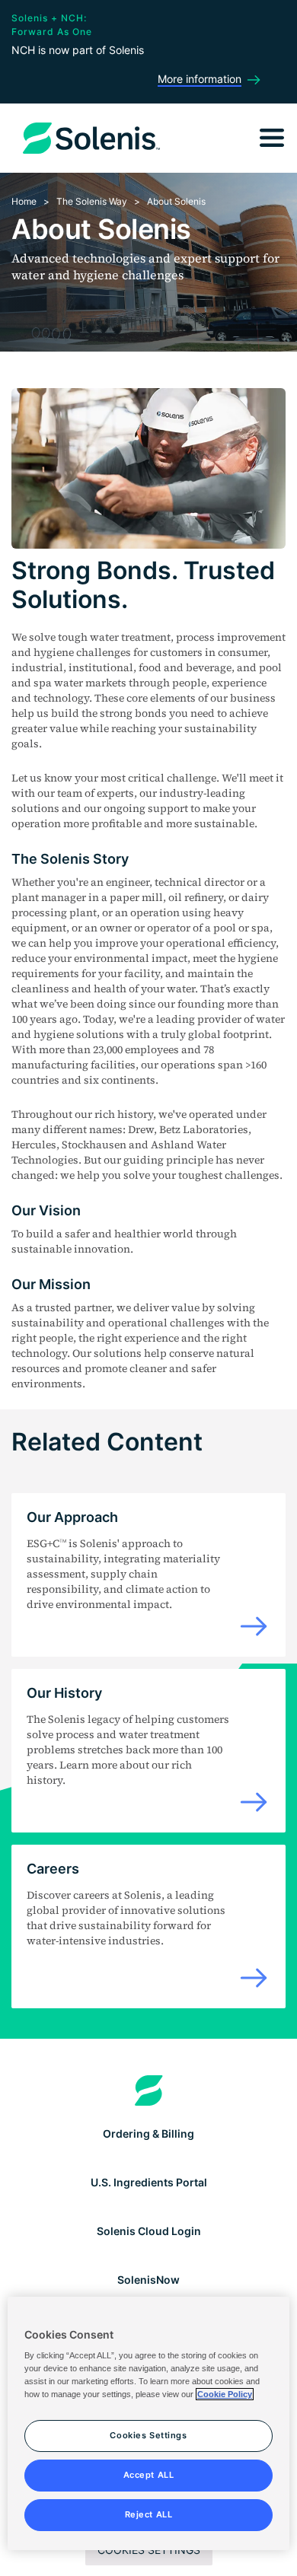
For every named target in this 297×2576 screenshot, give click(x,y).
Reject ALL (149, 2514)
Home (24, 201)
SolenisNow (148, 2280)
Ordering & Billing (148, 2133)
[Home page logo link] (149, 2090)
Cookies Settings (149, 2550)
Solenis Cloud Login (149, 2231)
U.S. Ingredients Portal (149, 2182)
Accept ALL (149, 2475)
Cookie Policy (225, 2394)
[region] (149, 2424)
